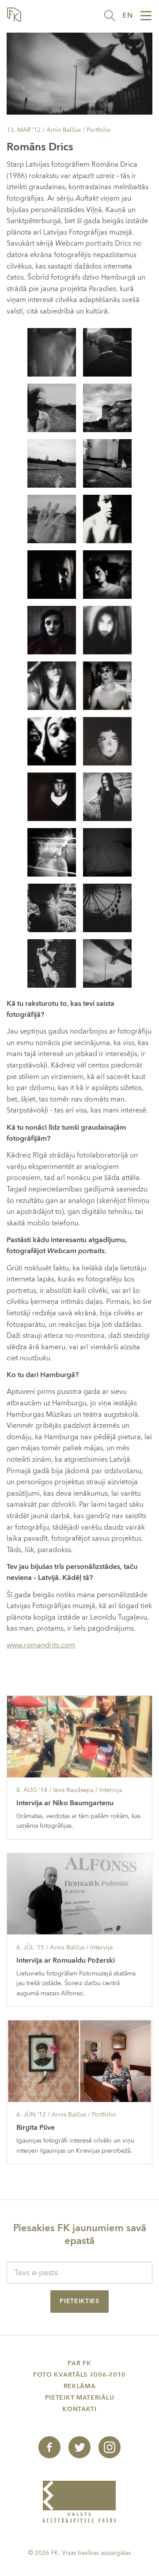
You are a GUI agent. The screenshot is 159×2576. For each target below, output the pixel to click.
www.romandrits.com (41, 1645)
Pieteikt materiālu (80, 2398)
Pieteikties (79, 2301)
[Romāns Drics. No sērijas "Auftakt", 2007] (107, 407)
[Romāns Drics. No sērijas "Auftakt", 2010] (52, 351)
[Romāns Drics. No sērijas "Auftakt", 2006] (107, 351)
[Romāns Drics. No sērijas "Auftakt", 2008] (52, 407)
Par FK (79, 2363)
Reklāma (80, 2386)
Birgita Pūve (36, 2128)
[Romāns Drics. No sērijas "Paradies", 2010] (52, 907)
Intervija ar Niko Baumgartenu (65, 1803)
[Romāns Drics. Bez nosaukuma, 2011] (107, 851)
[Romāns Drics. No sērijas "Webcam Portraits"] (107, 518)
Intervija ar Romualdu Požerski (66, 1960)
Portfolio (99, 130)
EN (128, 15)
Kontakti (79, 2409)
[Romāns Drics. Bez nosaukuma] (107, 796)
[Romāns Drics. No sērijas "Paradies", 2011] (52, 963)
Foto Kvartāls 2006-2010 (79, 2375)
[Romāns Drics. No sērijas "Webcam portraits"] (52, 796)
